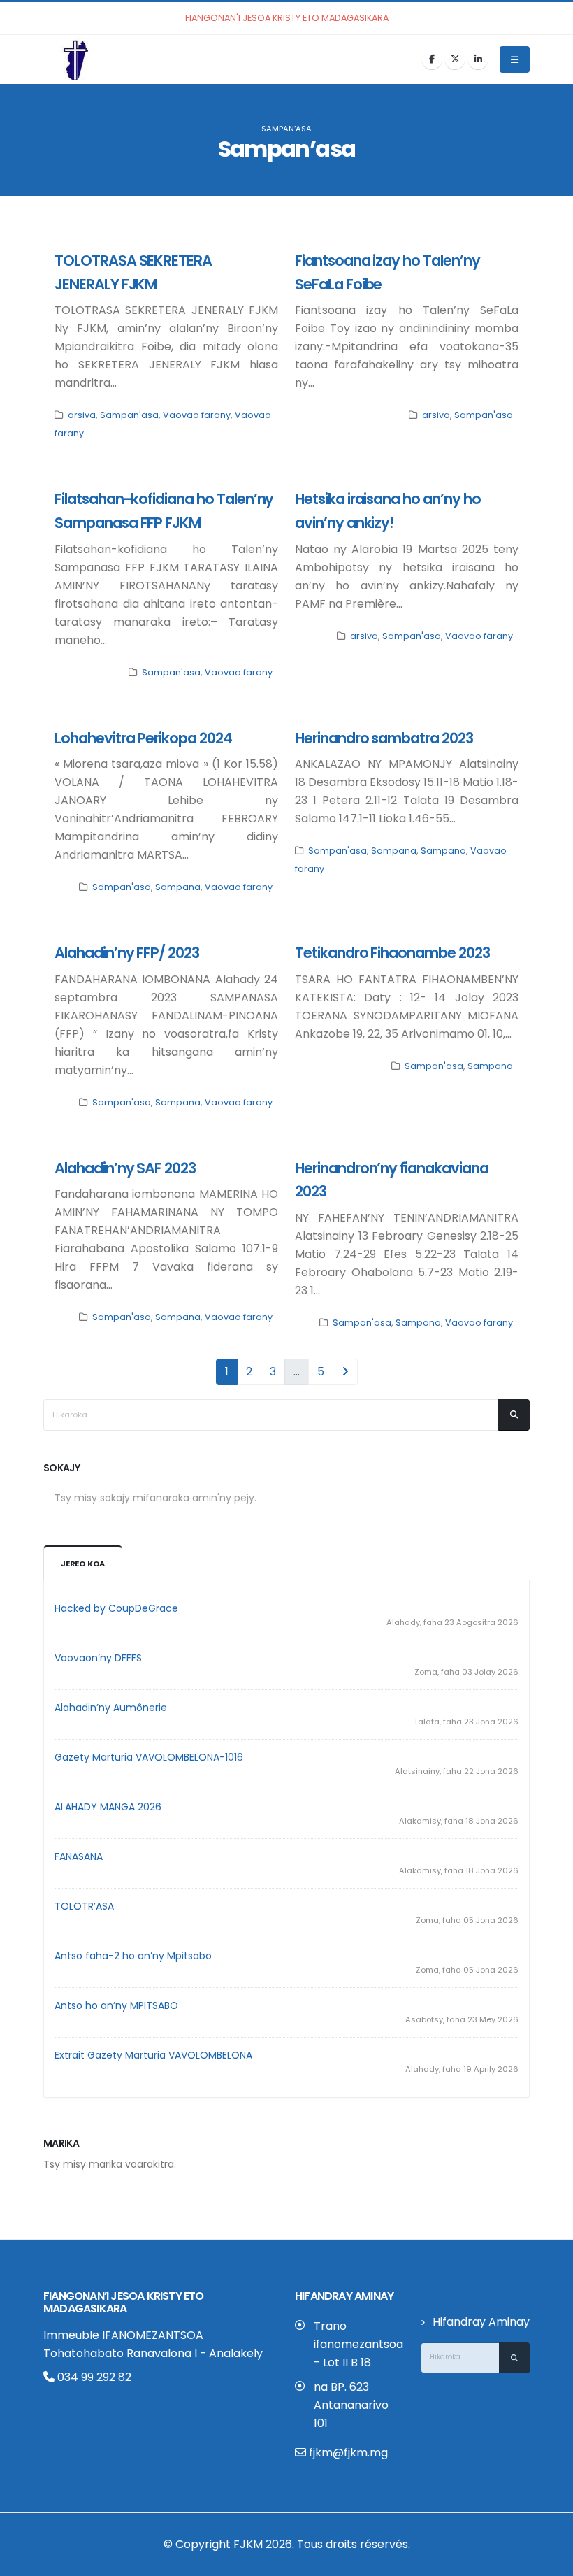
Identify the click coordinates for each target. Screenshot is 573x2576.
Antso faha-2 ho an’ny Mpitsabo (133, 1956)
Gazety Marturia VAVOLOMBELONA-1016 (149, 1757)
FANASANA (79, 1856)
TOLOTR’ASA (84, 1906)
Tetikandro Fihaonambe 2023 (392, 953)
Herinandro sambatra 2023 (384, 738)
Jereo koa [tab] (83, 1564)
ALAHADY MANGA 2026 (108, 1807)
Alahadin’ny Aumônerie (111, 1708)
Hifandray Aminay (481, 2322)
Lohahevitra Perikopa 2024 (143, 738)
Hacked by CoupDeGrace (116, 1608)
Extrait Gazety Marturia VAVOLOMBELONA (153, 2055)
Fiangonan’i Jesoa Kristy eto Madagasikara (124, 2302)
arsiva (82, 415)
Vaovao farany (197, 415)
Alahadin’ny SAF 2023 (125, 1168)
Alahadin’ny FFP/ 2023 (127, 953)
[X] (455, 59)
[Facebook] (432, 59)
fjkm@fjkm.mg (348, 2453)
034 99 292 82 (93, 2377)
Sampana (178, 887)
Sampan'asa (129, 415)
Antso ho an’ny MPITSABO (116, 2005)
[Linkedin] (478, 59)
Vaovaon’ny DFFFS (98, 1658)
